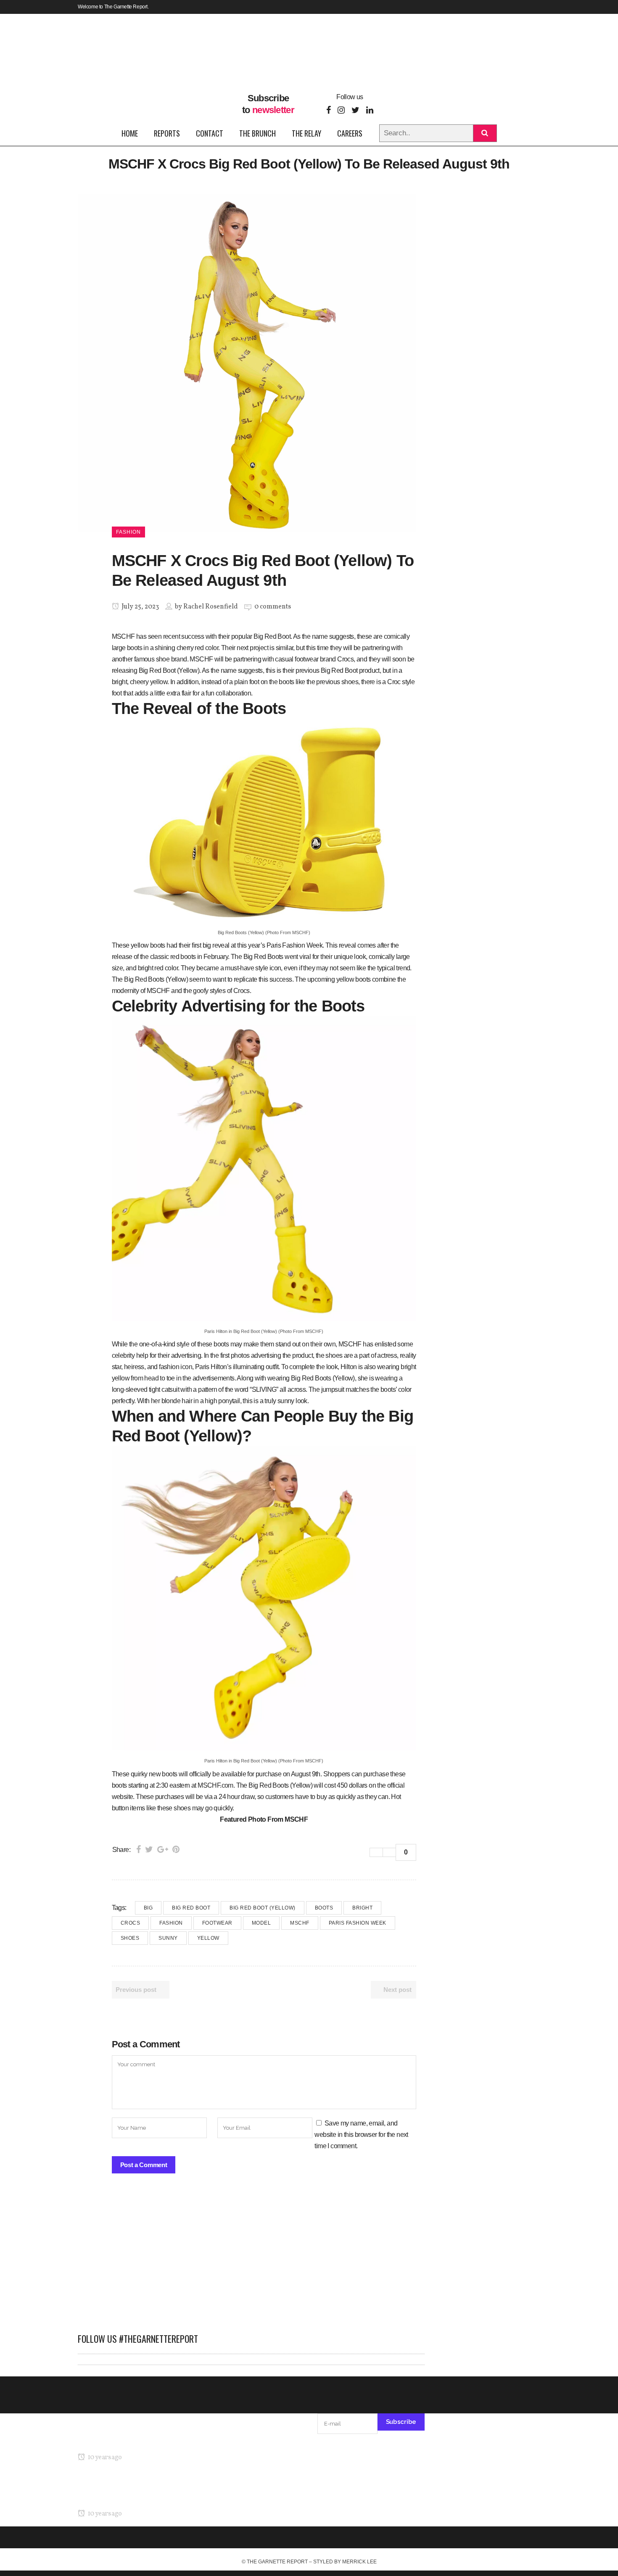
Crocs (131, 1923)
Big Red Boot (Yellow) (263, 1908)
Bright (362, 1908)
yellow (208, 1938)
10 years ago (104, 2457)
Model (261, 1923)
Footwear (217, 1923)
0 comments (273, 607)
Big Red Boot (191, 1908)
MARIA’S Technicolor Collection (122, 2441)
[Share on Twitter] (149, 1849)
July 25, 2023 (140, 607)
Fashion (171, 1923)
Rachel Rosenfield (211, 607)
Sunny (168, 1938)
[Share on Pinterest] (176, 1849)
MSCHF (300, 1923)
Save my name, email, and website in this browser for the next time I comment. (361, 2135)
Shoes (130, 1938)
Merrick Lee (359, 2562)
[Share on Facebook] (139, 1849)
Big (148, 1908)
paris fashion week (358, 1923)
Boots (324, 1908)
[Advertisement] (251, 2257)
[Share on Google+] (163, 1849)
